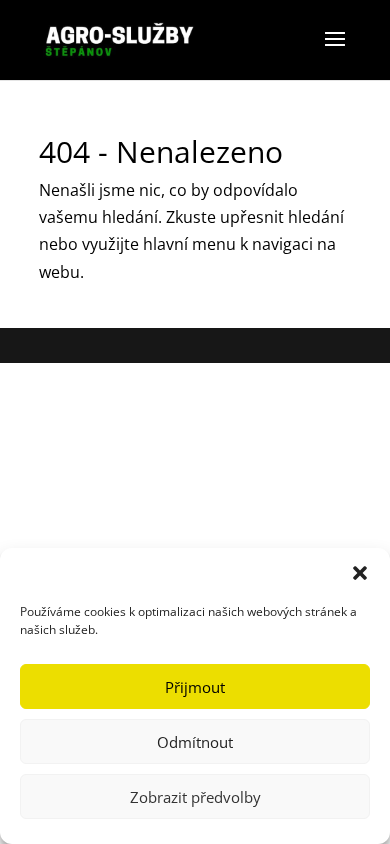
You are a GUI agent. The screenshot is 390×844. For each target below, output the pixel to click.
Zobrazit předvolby (195, 797)
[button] (360, 573)
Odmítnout (195, 742)
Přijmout (195, 687)
